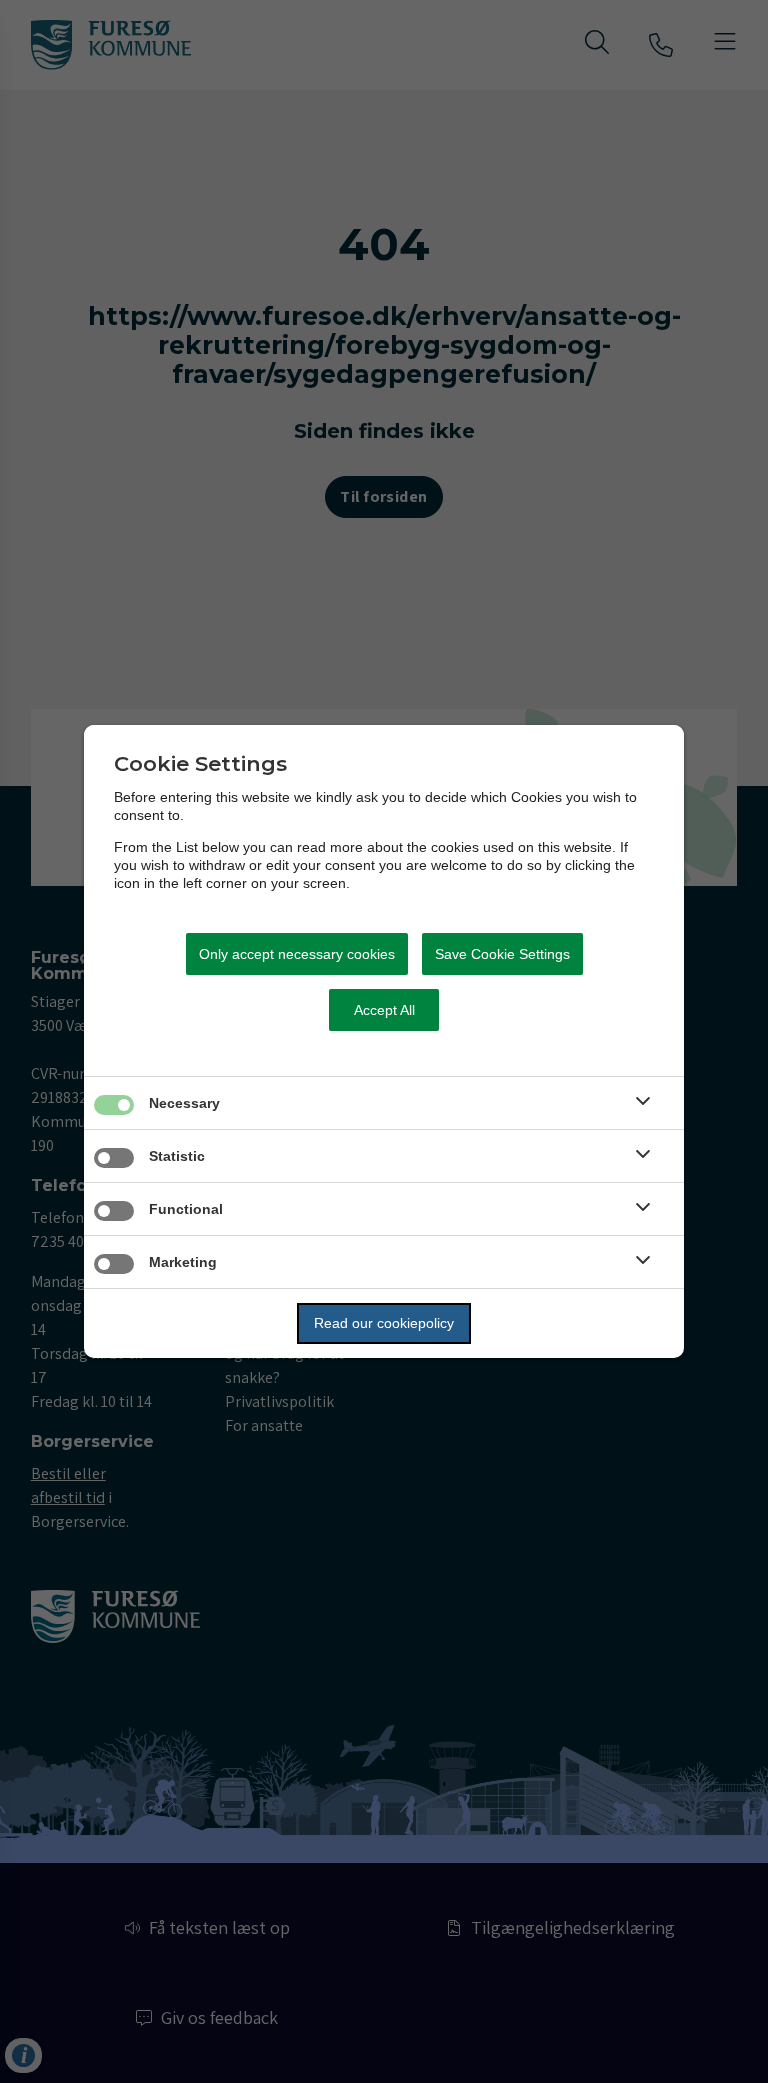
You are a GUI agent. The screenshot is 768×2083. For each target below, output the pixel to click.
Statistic (177, 1156)
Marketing (183, 1262)
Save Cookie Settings (502, 954)
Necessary (184, 1103)
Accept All (384, 1010)
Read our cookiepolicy (384, 1323)
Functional (186, 1209)
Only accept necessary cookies (297, 954)
